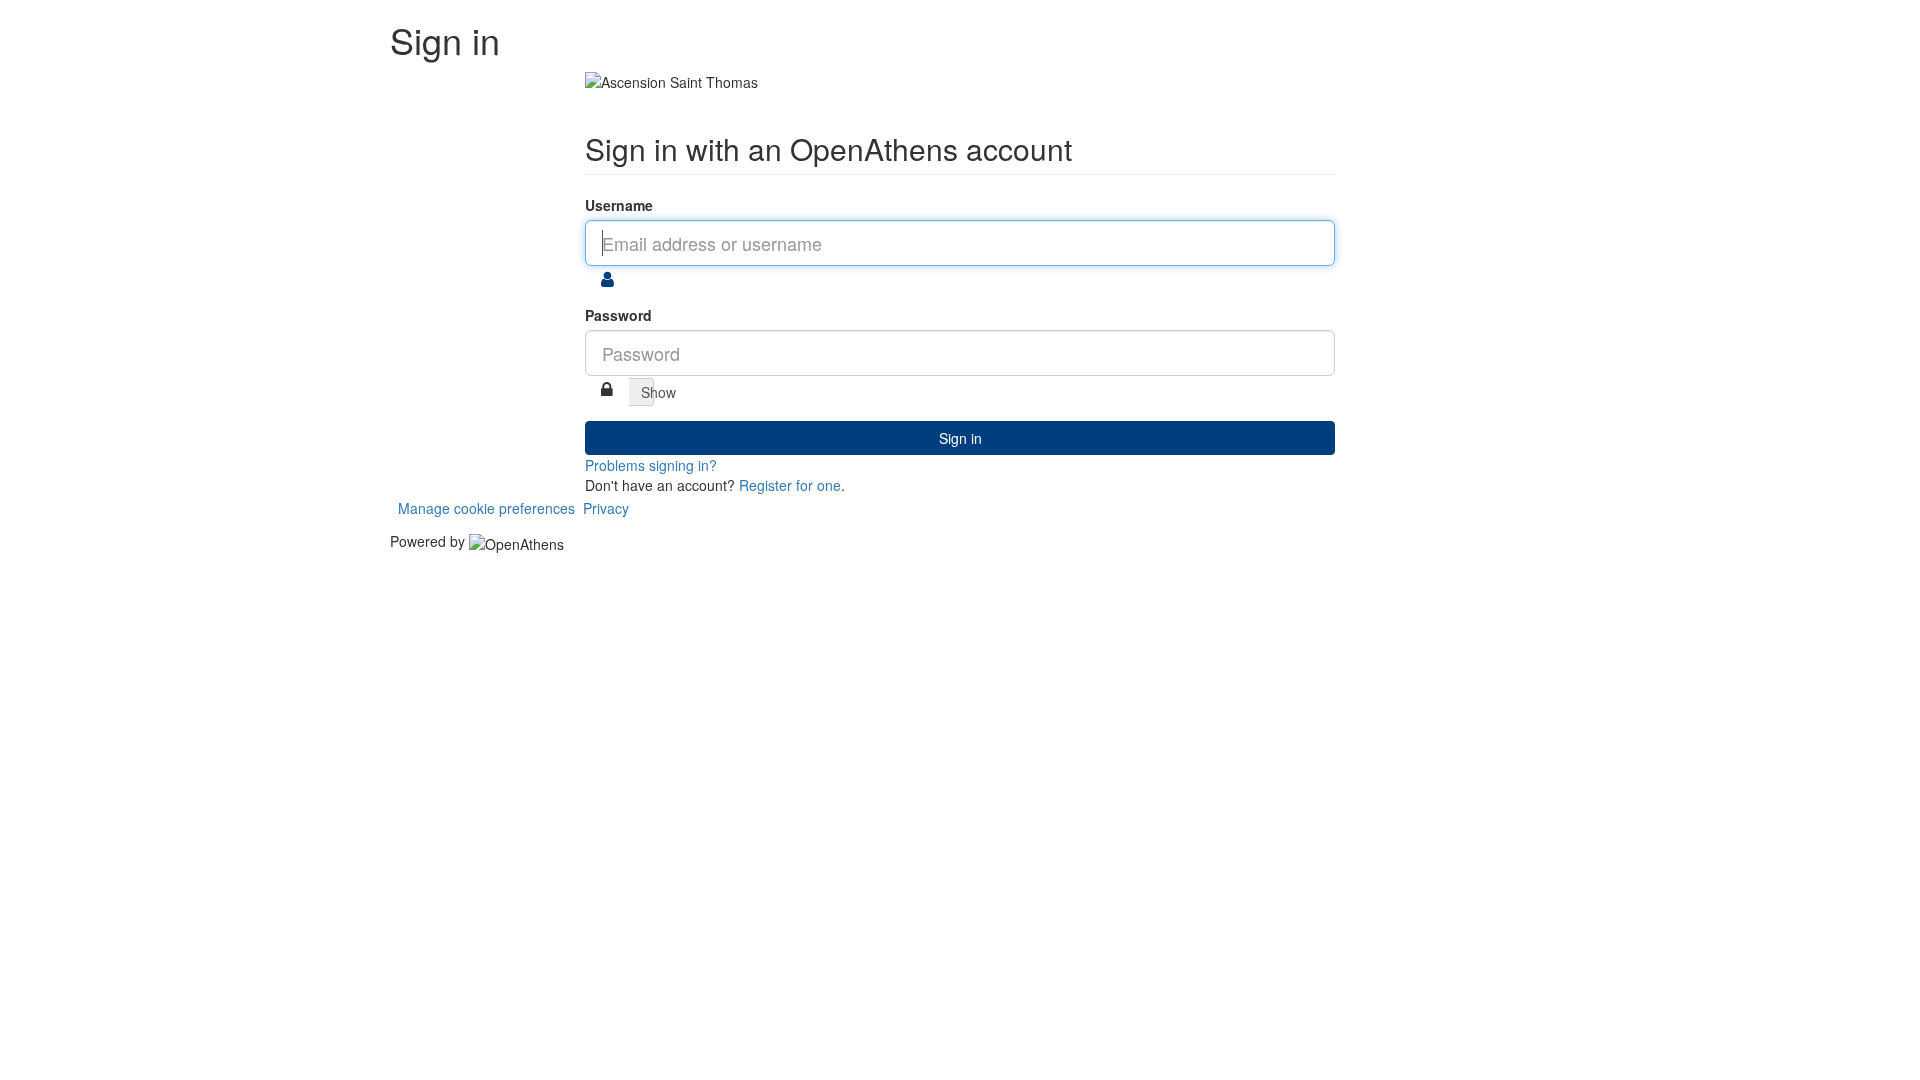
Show (647, 392)
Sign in (960, 438)
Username (619, 205)
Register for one (790, 485)
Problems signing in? (651, 465)
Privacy (606, 508)
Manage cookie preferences (486, 508)
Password (618, 315)
